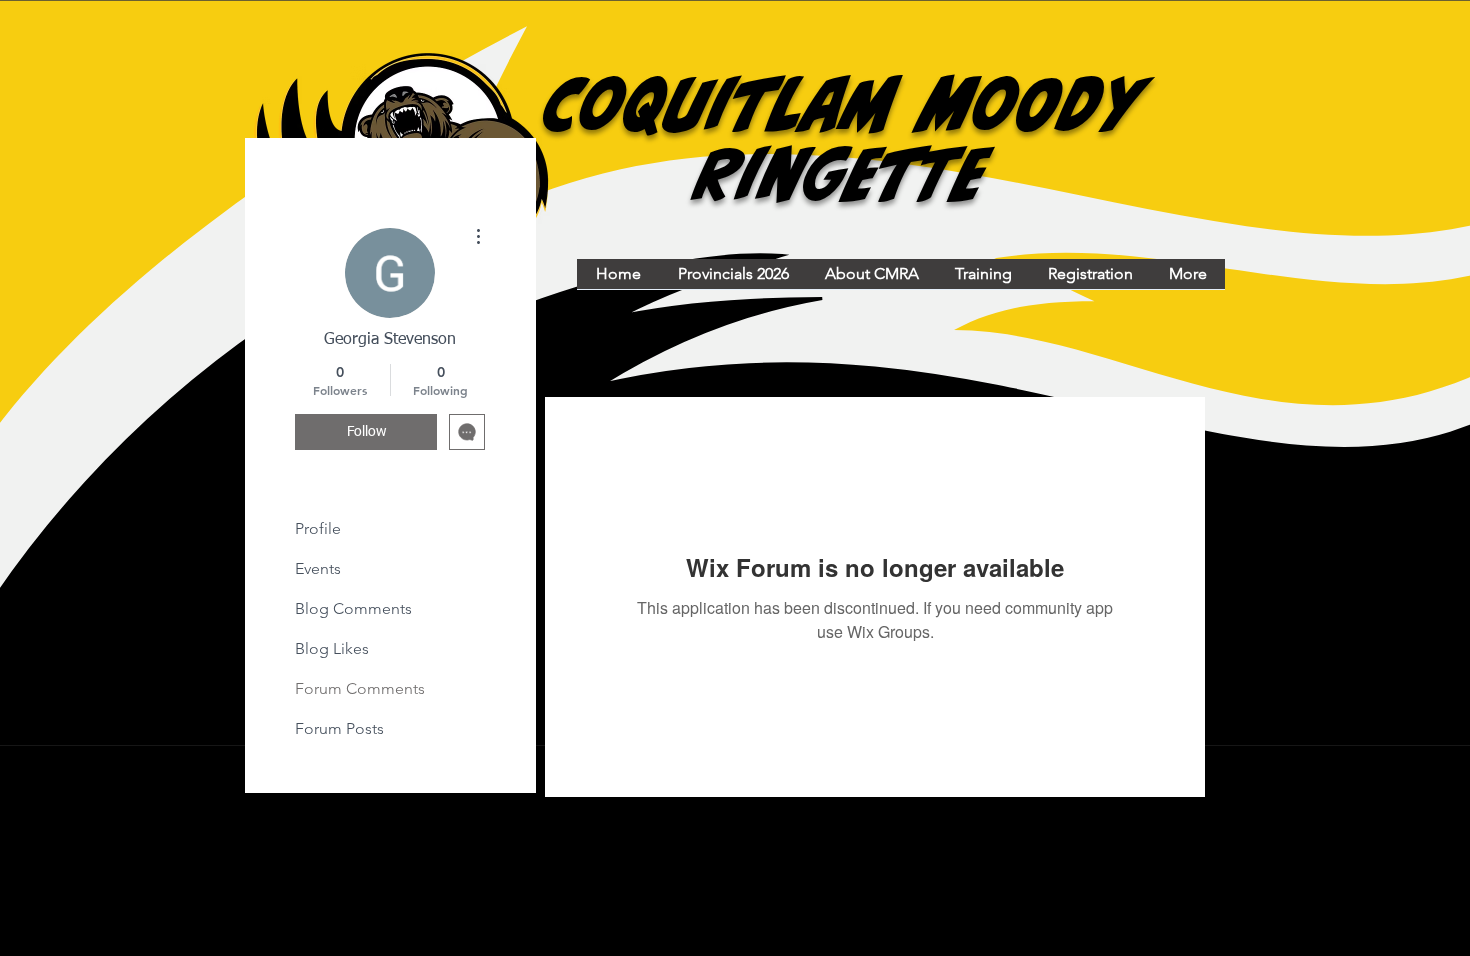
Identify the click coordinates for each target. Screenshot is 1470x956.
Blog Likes (332, 648)
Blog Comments (353, 608)
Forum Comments (360, 688)
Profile (318, 528)
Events (318, 568)
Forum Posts (339, 728)
